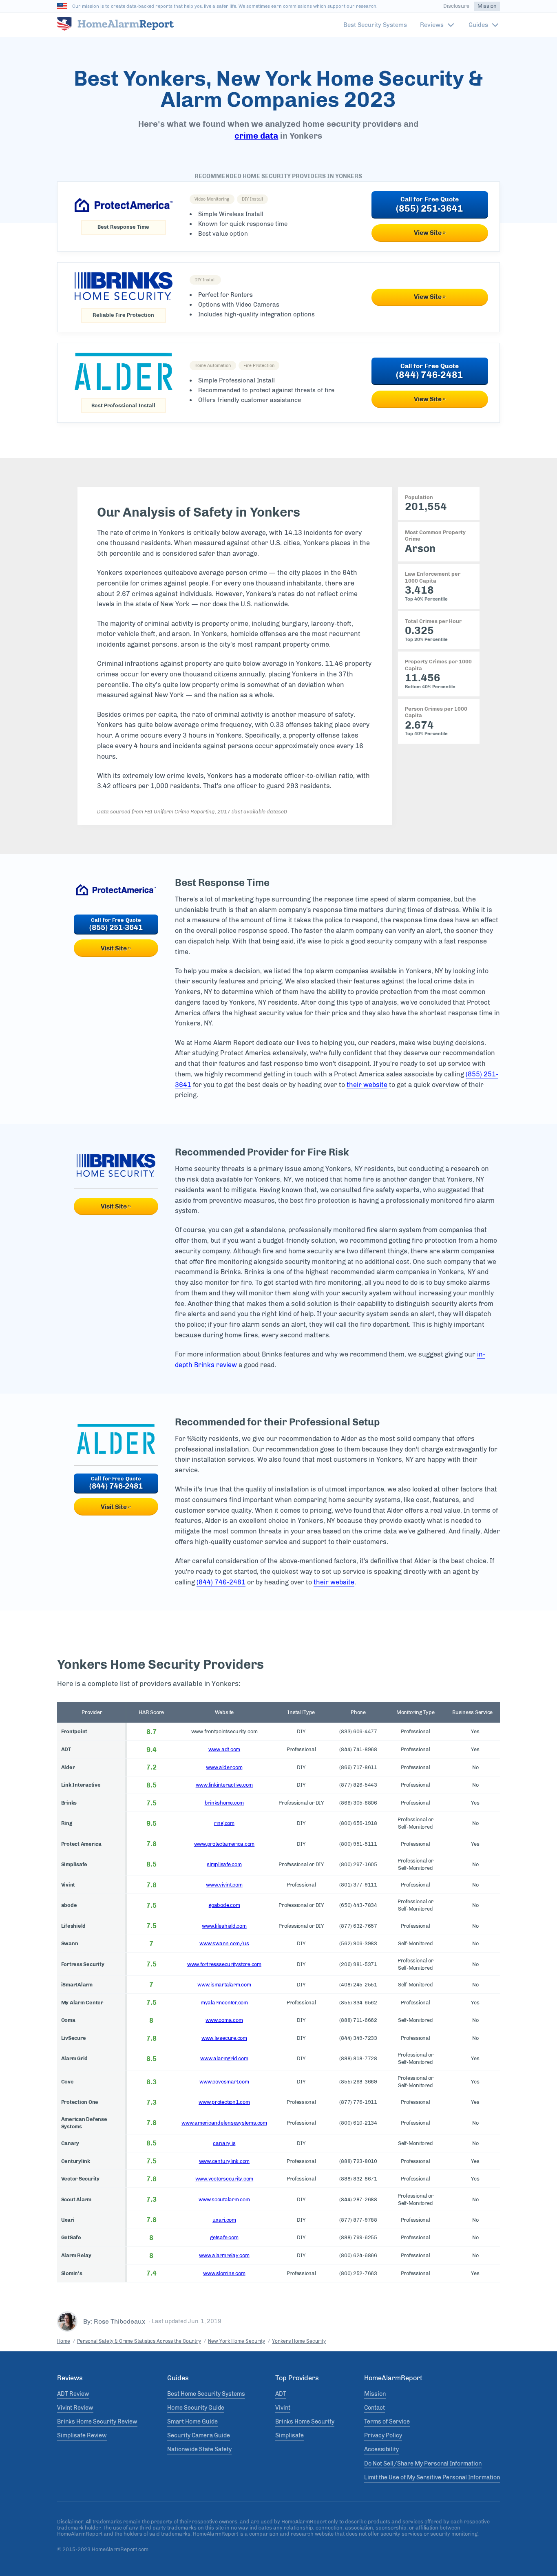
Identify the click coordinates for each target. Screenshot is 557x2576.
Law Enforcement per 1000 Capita (433, 577)
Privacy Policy (383, 2436)
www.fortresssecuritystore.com (224, 1964)
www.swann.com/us (224, 1943)
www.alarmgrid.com (224, 2058)
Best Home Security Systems (206, 2394)
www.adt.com (224, 1749)
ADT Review (73, 2394)
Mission (487, 6)
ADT (281, 2394)
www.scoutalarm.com (224, 2199)
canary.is (224, 2143)
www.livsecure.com (224, 2038)
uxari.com (224, 2220)
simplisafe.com (224, 1864)
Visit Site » (116, 948)
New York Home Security (237, 2341)
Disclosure (456, 6)
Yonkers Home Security (299, 2341)
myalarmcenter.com (224, 2003)
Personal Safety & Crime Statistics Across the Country (139, 2341)
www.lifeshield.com (224, 1926)
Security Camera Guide (199, 2436)
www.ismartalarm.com (224, 1985)
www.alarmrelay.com (224, 2255)
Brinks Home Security (305, 2422)
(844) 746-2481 (430, 375)
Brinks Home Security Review (97, 2422)
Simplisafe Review (82, 2436)
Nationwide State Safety (199, 2450)
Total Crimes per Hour (433, 621)
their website (367, 1085)
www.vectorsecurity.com (224, 2179)
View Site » (430, 233)
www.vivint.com (224, 1885)
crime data (256, 136)
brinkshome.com (224, 1803)
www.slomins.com (224, 2273)
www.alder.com (224, 1767)
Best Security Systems (375, 25)
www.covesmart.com (224, 2082)
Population (419, 497)
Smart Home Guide (192, 2422)
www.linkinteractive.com (224, 1785)
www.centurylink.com (224, 2161)
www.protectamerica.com (224, 1844)
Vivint (283, 2408)
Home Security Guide (196, 2408)
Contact (375, 2408)
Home (64, 2341)
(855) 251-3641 (430, 209)
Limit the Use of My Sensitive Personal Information (432, 2478)
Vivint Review (75, 2408)
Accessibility (381, 2450)
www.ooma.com (224, 2020)
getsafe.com (224, 2237)
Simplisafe (290, 2436)
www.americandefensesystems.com (224, 2123)
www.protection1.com (224, 2102)
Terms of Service (387, 2422)
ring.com (224, 1823)
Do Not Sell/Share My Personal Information (423, 2464)
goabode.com (224, 1905)
